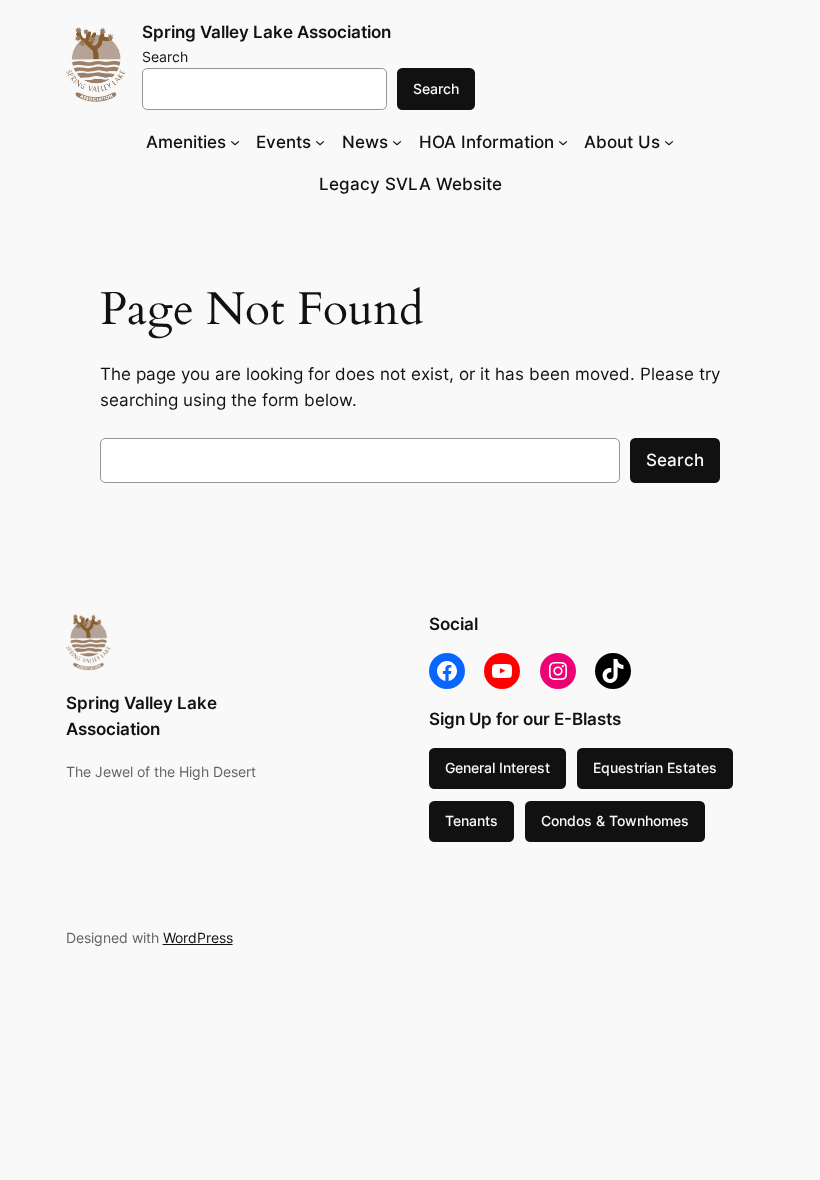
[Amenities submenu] (235, 142)
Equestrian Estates (655, 767)
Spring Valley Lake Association (266, 32)
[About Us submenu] (669, 142)
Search (165, 56)
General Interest (497, 767)
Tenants (471, 820)
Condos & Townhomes (615, 820)
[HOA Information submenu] (563, 142)
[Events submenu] (320, 142)
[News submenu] (397, 142)
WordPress (198, 937)
